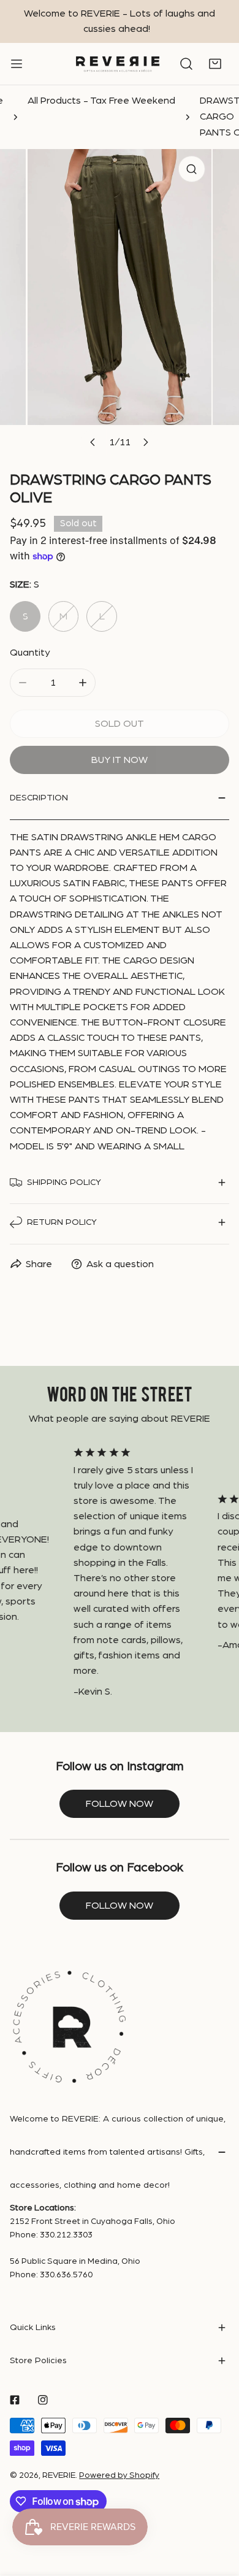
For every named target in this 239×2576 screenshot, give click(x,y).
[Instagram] (43, 2400)
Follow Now (120, 1906)
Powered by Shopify (119, 2475)
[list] (120, 302)
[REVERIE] (118, 64)
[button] (215, 64)
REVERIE (59, 2475)
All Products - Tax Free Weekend (101, 101)
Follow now (120, 1804)
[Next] (146, 443)
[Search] (186, 64)
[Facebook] (15, 2400)
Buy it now (120, 760)
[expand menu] (17, 64)
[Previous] (93, 443)
